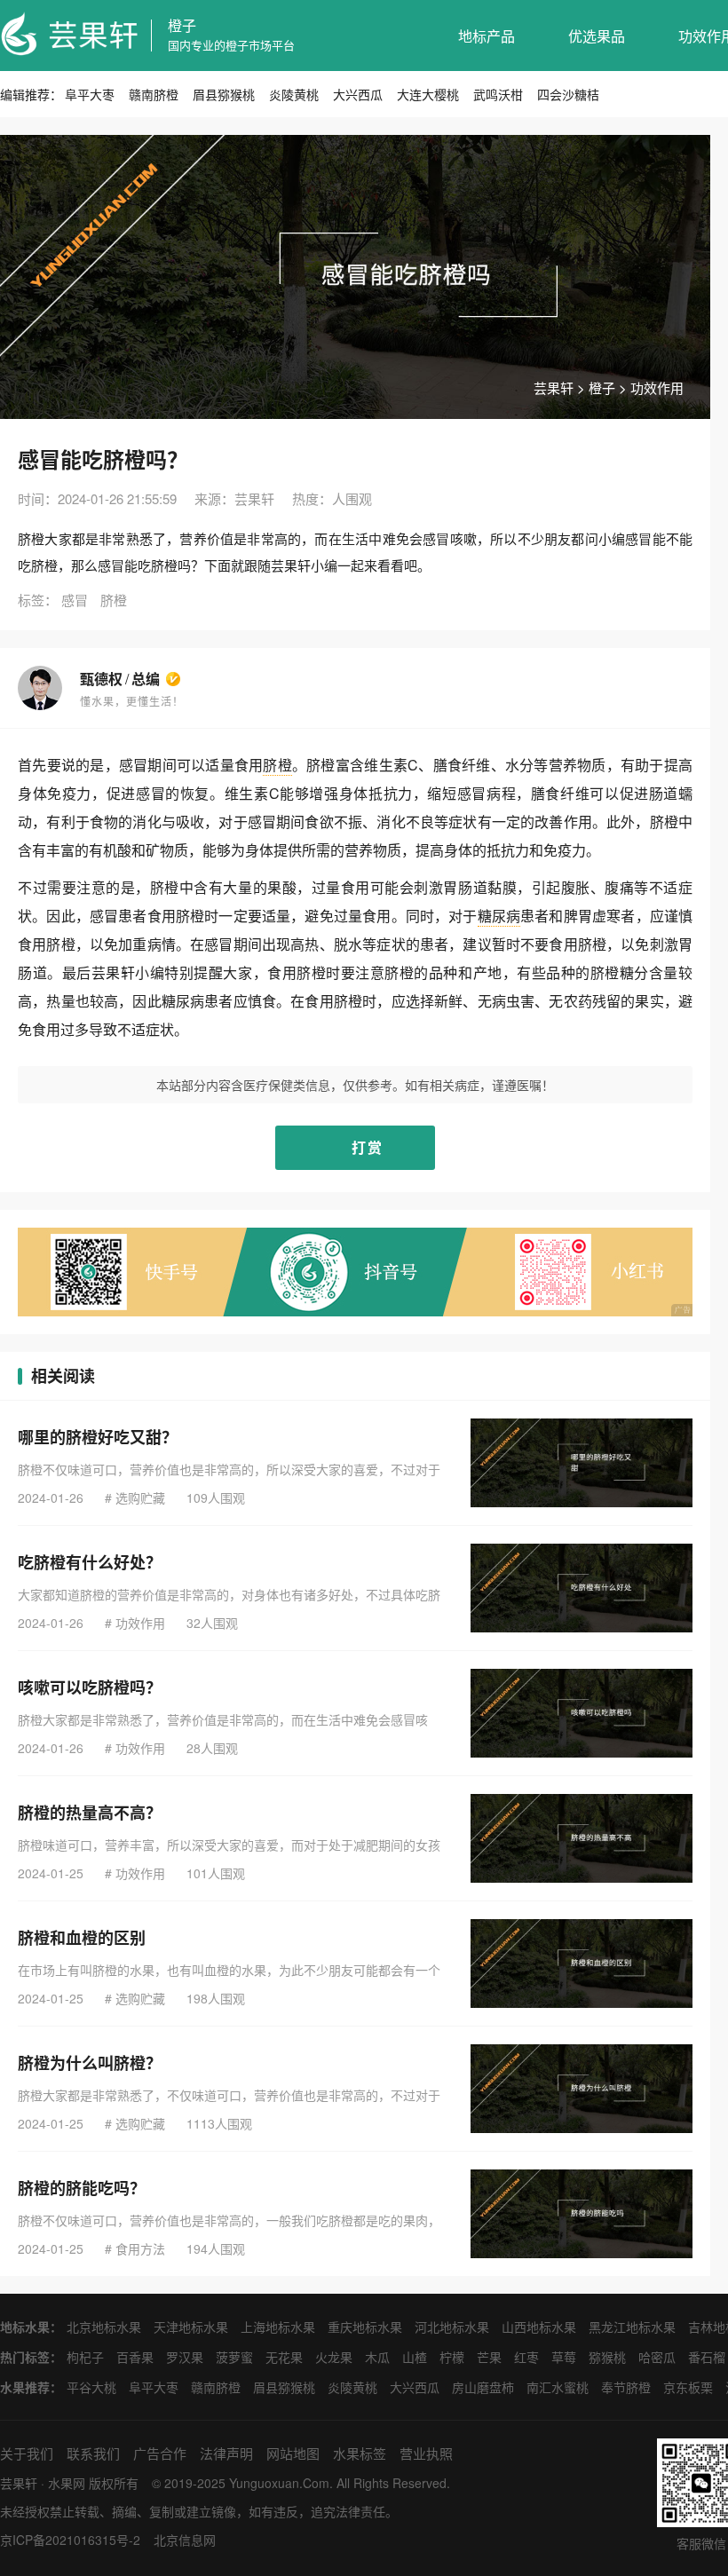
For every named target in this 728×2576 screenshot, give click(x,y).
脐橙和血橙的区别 (82, 1938)
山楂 (415, 2357)
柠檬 (452, 2357)
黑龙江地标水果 (632, 2327)
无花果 (284, 2357)
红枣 (526, 2357)
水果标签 (360, 2453)
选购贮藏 (140, 1497)
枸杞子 (85, 2357)
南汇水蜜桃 (558, 2387)
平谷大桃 (91, 2387)
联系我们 (93, 2453)
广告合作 (160, 2453)
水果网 (67, 2483)
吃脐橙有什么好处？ (90, 1562)
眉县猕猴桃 (224, 94)
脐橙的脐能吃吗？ (82, 2188)
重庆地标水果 (365, 2327)
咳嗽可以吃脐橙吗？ (90, 1687)
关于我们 (27, 2453)
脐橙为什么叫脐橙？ (90, 2063)
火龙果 (334, 2357)
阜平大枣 (90, 94)
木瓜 (377, 2357)
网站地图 (293, 2453)
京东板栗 (688, 2387)
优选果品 (597, 36)
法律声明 (226, 2453)
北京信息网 (185, 2540)
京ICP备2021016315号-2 (70, 2540)
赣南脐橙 (154, 94)
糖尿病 (499, 916)
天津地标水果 (191, 2327)
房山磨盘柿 (483, 2387)
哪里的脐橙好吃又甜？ (98, 1437)
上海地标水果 (278, 2327)
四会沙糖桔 (568, 94)
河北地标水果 (452, 2327)
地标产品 (487, 36)
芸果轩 (554, 387)
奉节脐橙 (626, 2387)
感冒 (75, 600)
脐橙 (114, 600)
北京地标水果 (104, 2327)
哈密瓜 (657, 2357)
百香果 (135, 2357)
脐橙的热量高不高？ (90, 1813)
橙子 (182, 25)
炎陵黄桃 (294, 94)
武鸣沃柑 (498, 94)
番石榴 (707, 2357)
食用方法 (140, 2248)
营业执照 (426, 2453)
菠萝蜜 (234, 2357)
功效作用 (657, 387)
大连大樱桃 (428, 94)
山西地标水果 (539, 2327)
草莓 (564, 2357)
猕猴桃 (607, 2357)
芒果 (489, 2357)
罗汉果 (185, 2357)
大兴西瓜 (358, 94)
